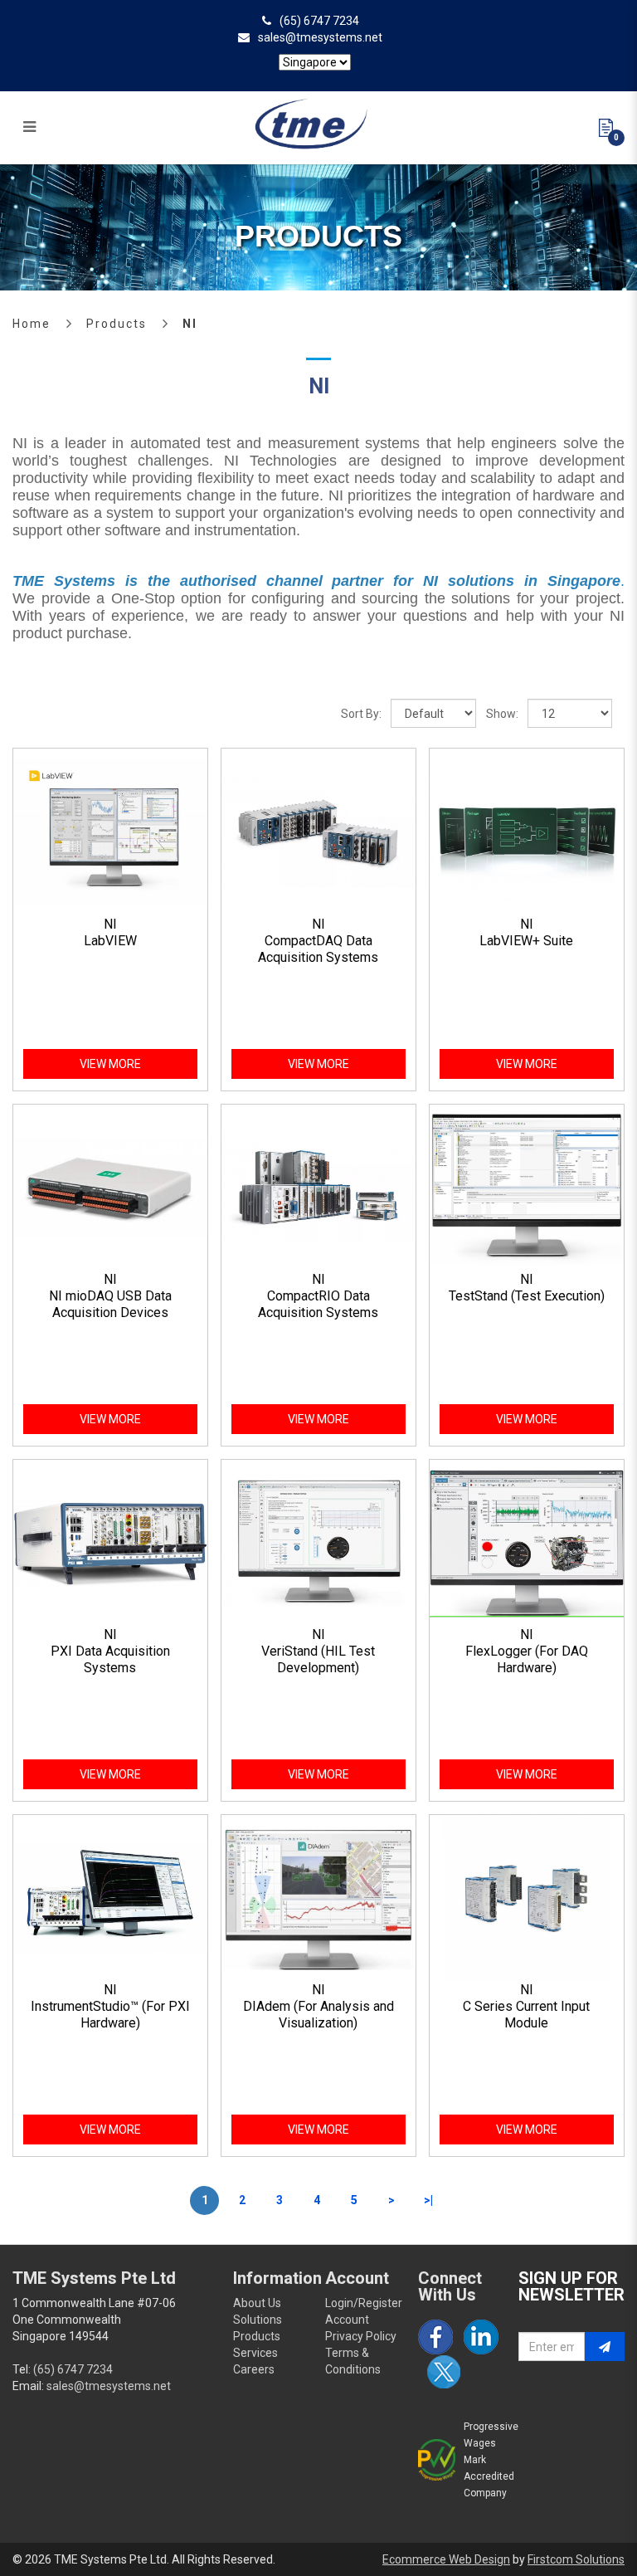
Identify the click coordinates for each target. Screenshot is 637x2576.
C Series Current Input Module (526, 2015)
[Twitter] (444, 2372)
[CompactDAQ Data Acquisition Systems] (318, 832)
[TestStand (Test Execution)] (527, 1187)
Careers (254, 2369)
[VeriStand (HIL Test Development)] (318, 1542)
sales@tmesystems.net (320, 37)
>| (428, 2200)
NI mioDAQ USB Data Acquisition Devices (110, 1304)
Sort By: (361, 714)
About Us (257, 2303)
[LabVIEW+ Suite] (527, 832)
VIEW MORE (110, 1064)
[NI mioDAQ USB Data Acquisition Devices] (110, 1187)
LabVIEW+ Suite (526, 941)
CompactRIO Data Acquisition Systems (318, 1304)
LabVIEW (110, 941)
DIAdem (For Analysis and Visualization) (318, 2015)
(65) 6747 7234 (319, 21)
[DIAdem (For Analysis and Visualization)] (318, 1897)
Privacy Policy (361, 2336)
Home (32, 324)
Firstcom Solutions (576, 2559)
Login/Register (364, 2303)
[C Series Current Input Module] (527, 1897)
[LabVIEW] (110, 832)
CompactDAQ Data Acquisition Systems (318, 949)
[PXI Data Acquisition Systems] (110, 1542)
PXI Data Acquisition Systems (110, 1659)
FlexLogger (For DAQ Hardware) (527, 1659)
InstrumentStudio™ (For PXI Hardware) (110, 2015)
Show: (502, 714)
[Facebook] (435, 2337)
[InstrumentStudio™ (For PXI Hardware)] (110, 1897)
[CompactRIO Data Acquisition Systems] (318, 1187)
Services (255, 2353)
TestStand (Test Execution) (527, 1296)
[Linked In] (481, 2337)
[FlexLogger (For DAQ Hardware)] (527, 1542)
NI (190, 324)
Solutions (258, 2320)
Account (347, 2320)
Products (117, 324)
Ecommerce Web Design (446, 2559)
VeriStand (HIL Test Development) (318, 1659)
